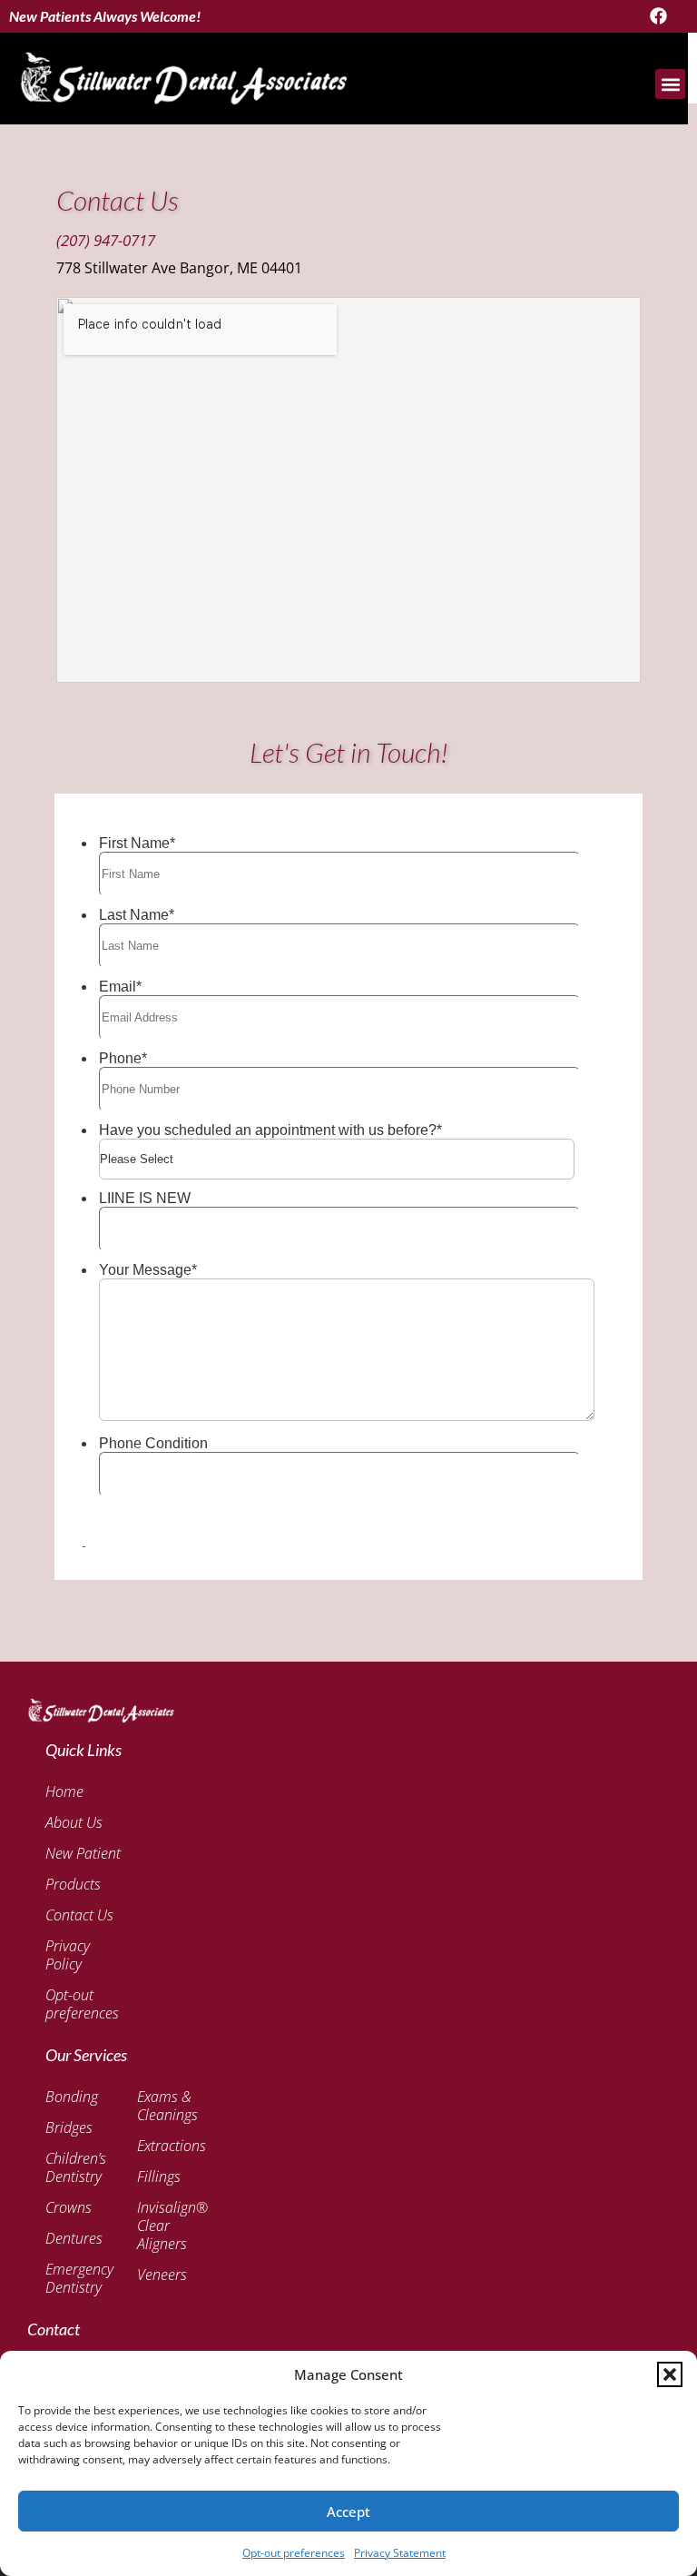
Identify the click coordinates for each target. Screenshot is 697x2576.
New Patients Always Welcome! (105, 16)
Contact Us (79, 1915)
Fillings (159, 2176)
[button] (670, 2374)
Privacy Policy (68, 1955)
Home (64, 1791)
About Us (74, 1822)
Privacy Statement (400, 2553)
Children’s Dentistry (73, 2167)
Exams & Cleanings (167, 2106)
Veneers (162, 2275)
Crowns (69, 2207)
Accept (348, 2512)
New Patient (83, 1853)
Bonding (72, 2097)
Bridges (69, 2127)
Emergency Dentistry (73, 2278)
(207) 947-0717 (106, 240)
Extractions (172, 2146)
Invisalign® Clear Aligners (172, 2226)
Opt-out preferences (294, 2553)
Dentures (73, 2238)
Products (73, 1884)
